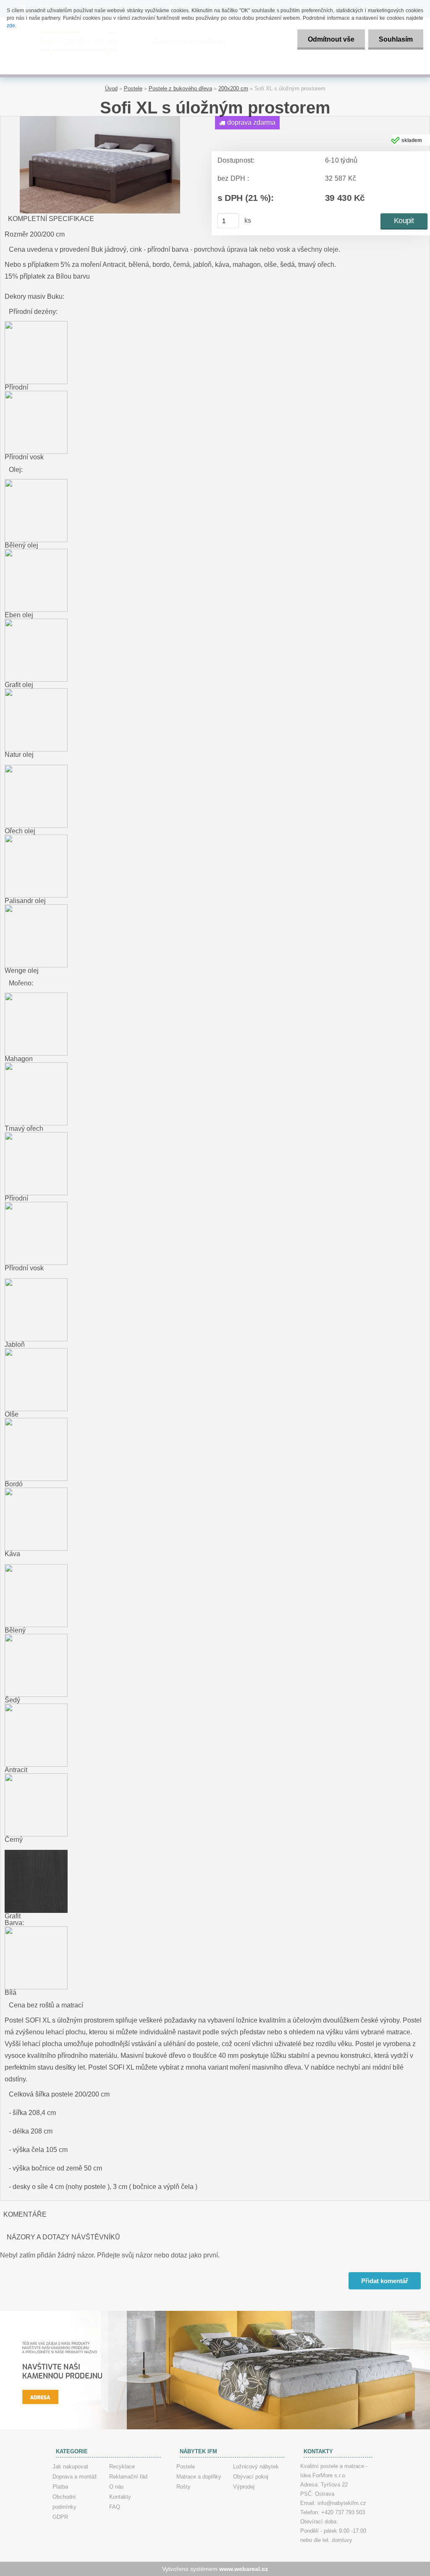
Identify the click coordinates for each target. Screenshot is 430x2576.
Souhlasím (396, 39)
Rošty (184, 2487)
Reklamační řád (128, 2477)
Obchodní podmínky (64, 2502)
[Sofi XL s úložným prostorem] (100, 119)
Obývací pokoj (251, 2477)
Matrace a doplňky (199, 2477)
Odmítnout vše (331, 39)
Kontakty (120, 2497)
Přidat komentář (385, 2281)
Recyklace (122, 2467)
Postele (133, 88)
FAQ (115, 2507)
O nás (117, 2487)
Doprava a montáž (75, 2477)
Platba (60, 2487)
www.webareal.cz (244, 2569)
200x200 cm (233, 88)
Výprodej (244, 2487)
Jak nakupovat (70, 2467)
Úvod (111, 88)
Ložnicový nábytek (256, 2467)
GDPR (60, 2517)
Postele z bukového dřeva (180, 88)
